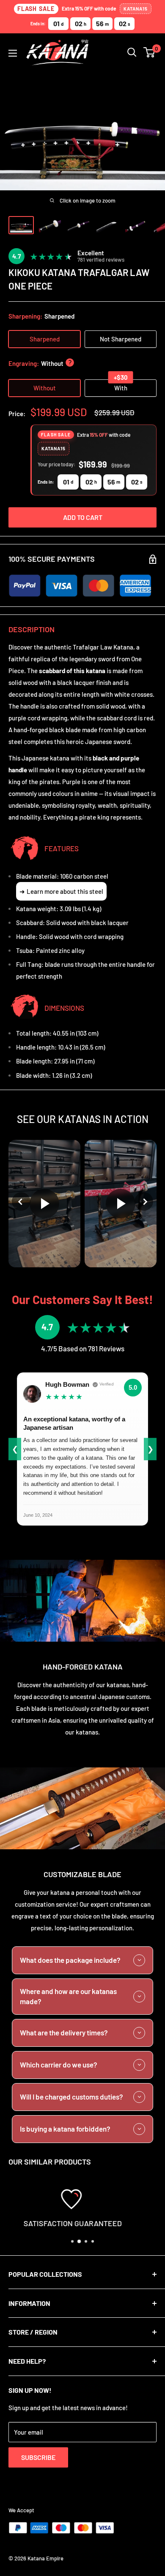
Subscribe (38, 2457)
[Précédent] (21, 1201)
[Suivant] (144, 1201)
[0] (150, 52)
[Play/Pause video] (44, 1204)
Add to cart (83, 517)
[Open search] (132, 52)
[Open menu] (13, 53)
